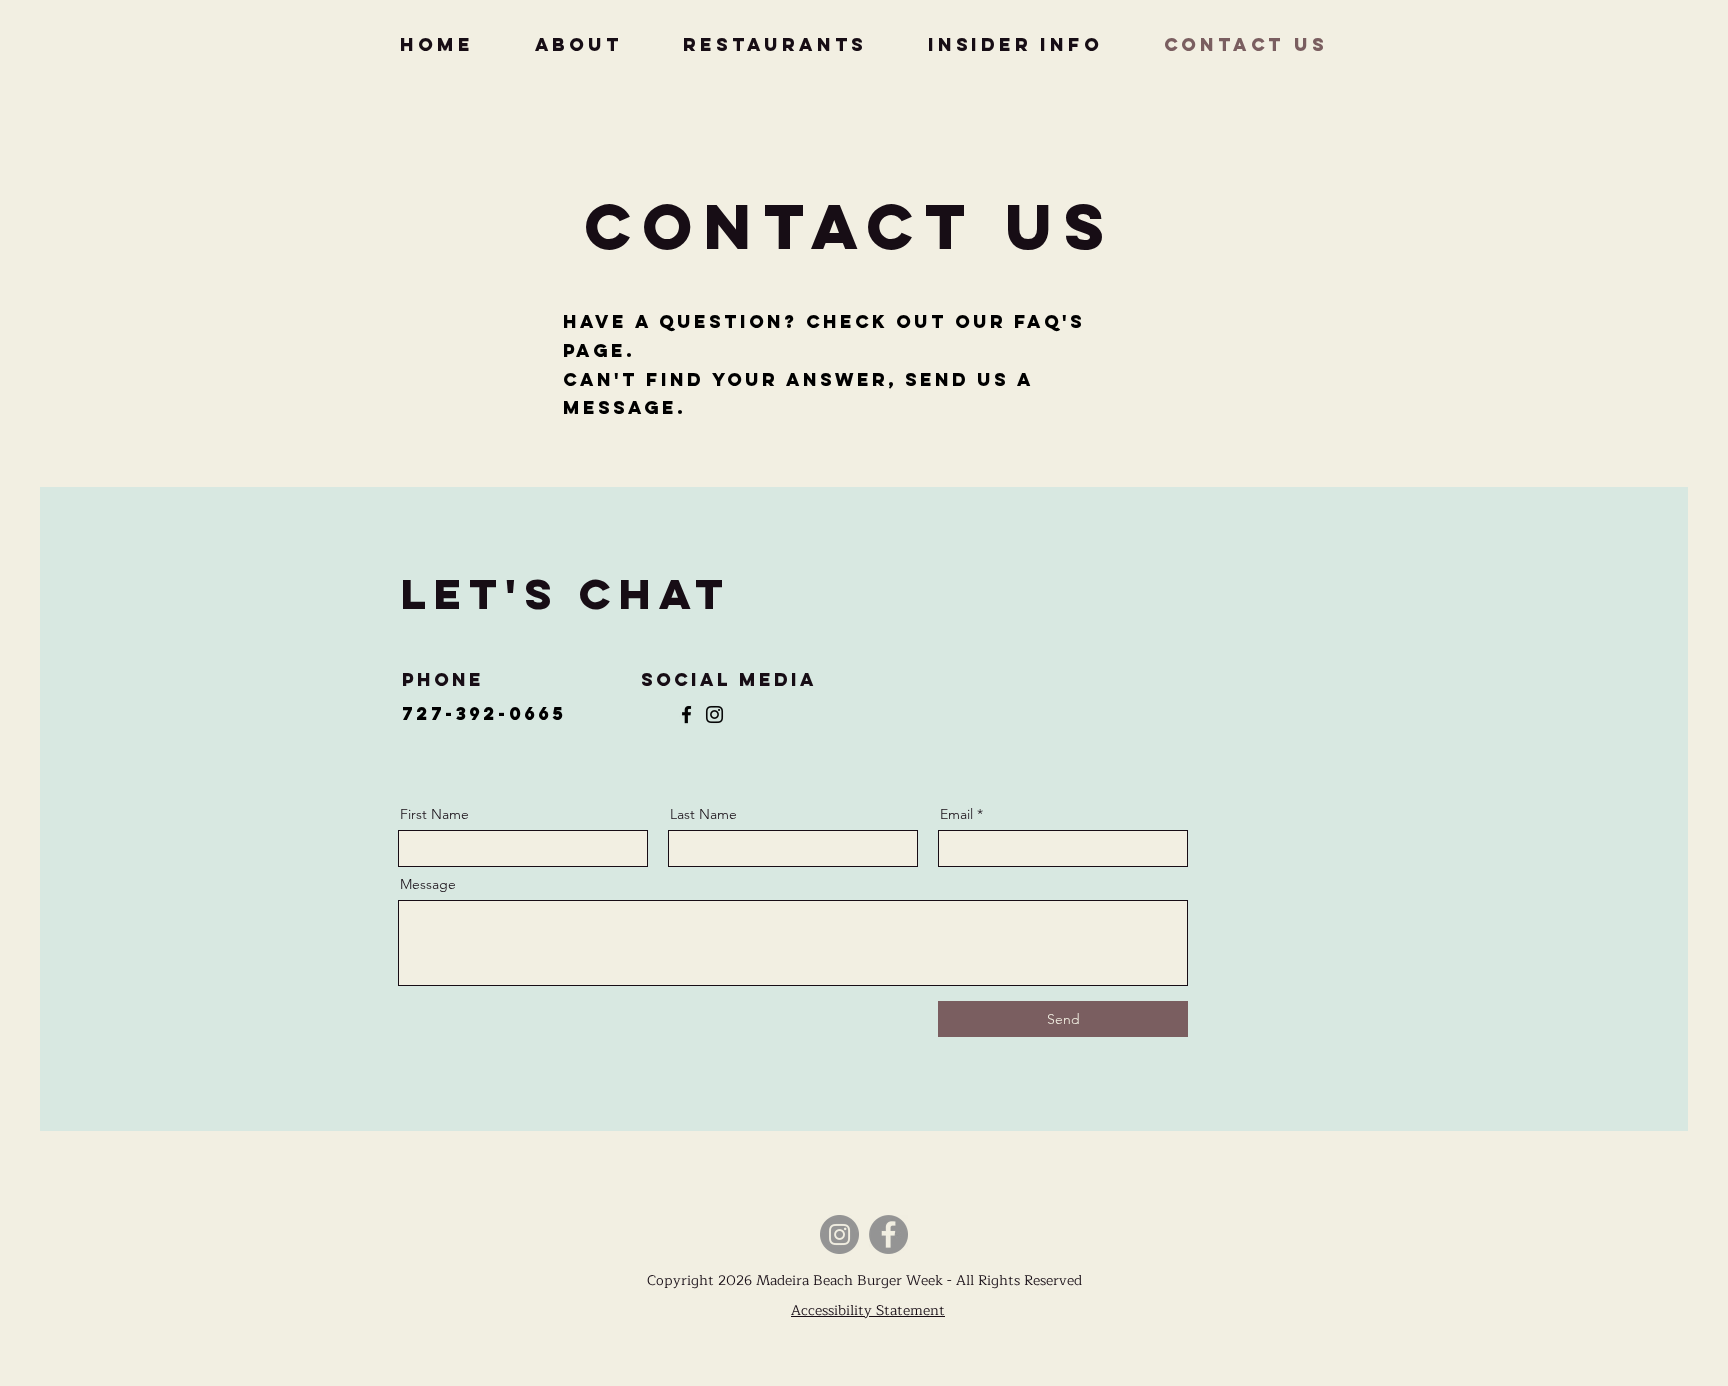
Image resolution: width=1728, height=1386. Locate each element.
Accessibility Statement (868, 1310)
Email (956, 814)
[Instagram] (714, 714)
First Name (434, 814)
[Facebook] (686, 714)
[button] (1015, 44)
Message (428, 884)
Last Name (703, 814)
